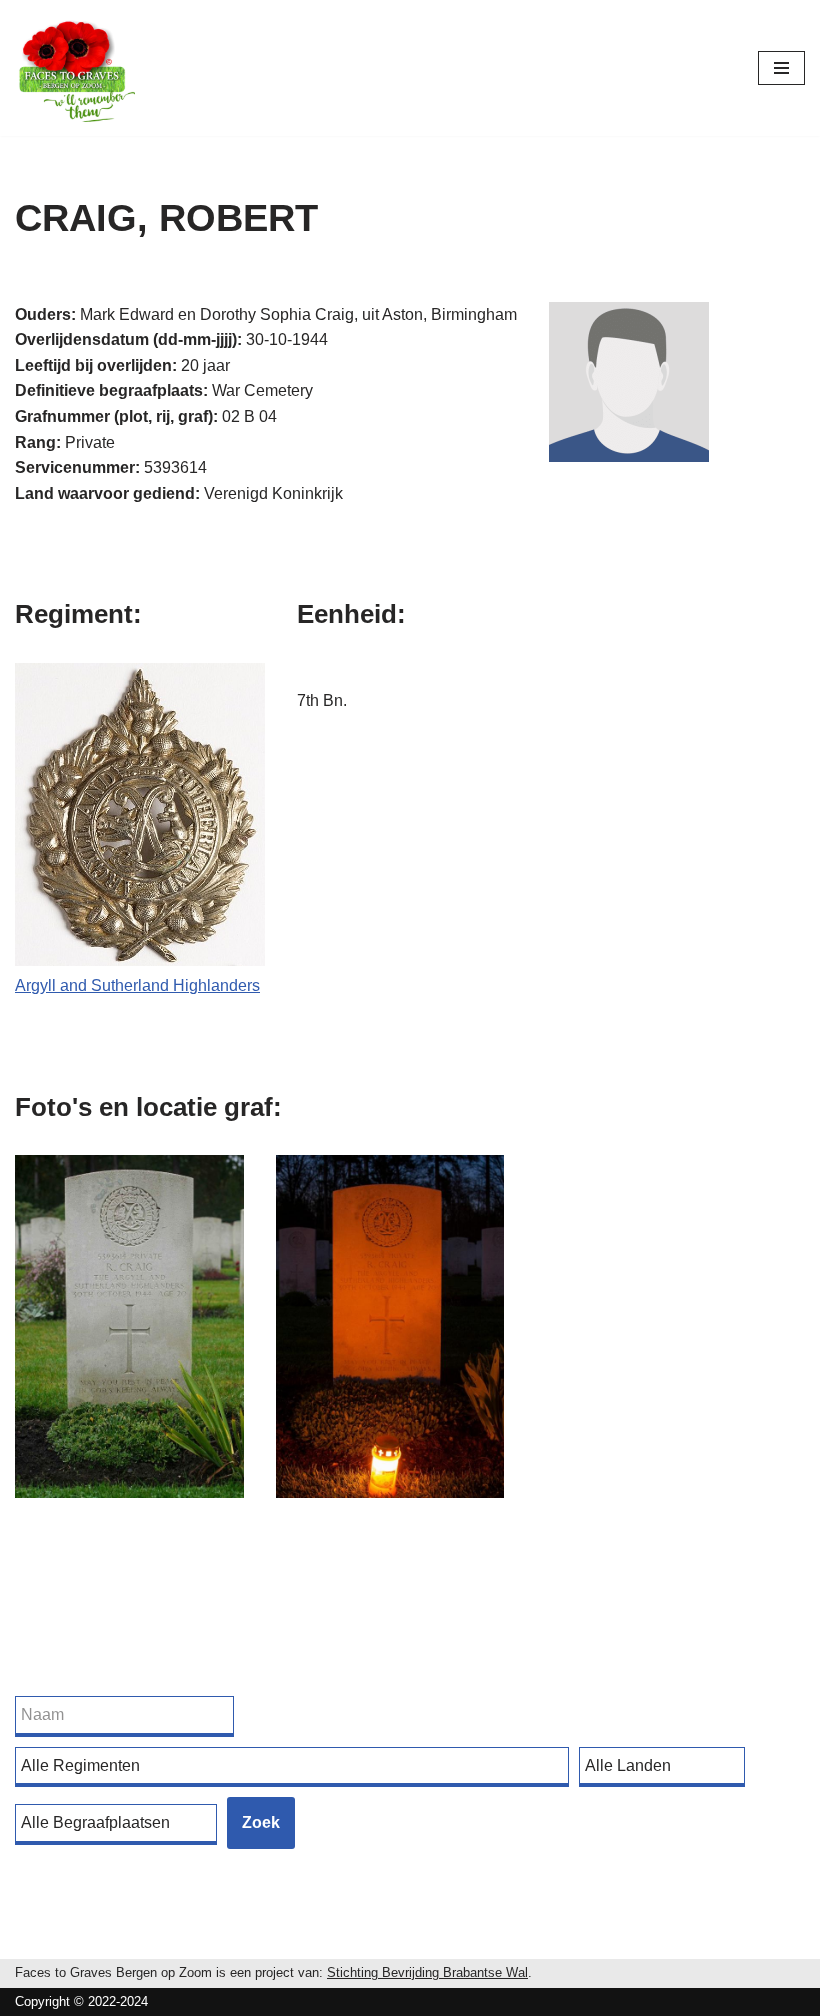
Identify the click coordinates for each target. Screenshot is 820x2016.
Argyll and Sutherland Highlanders (137, 985)
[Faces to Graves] (75, 68)
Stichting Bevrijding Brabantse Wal (427, 1972)
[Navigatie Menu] (781, 68)
